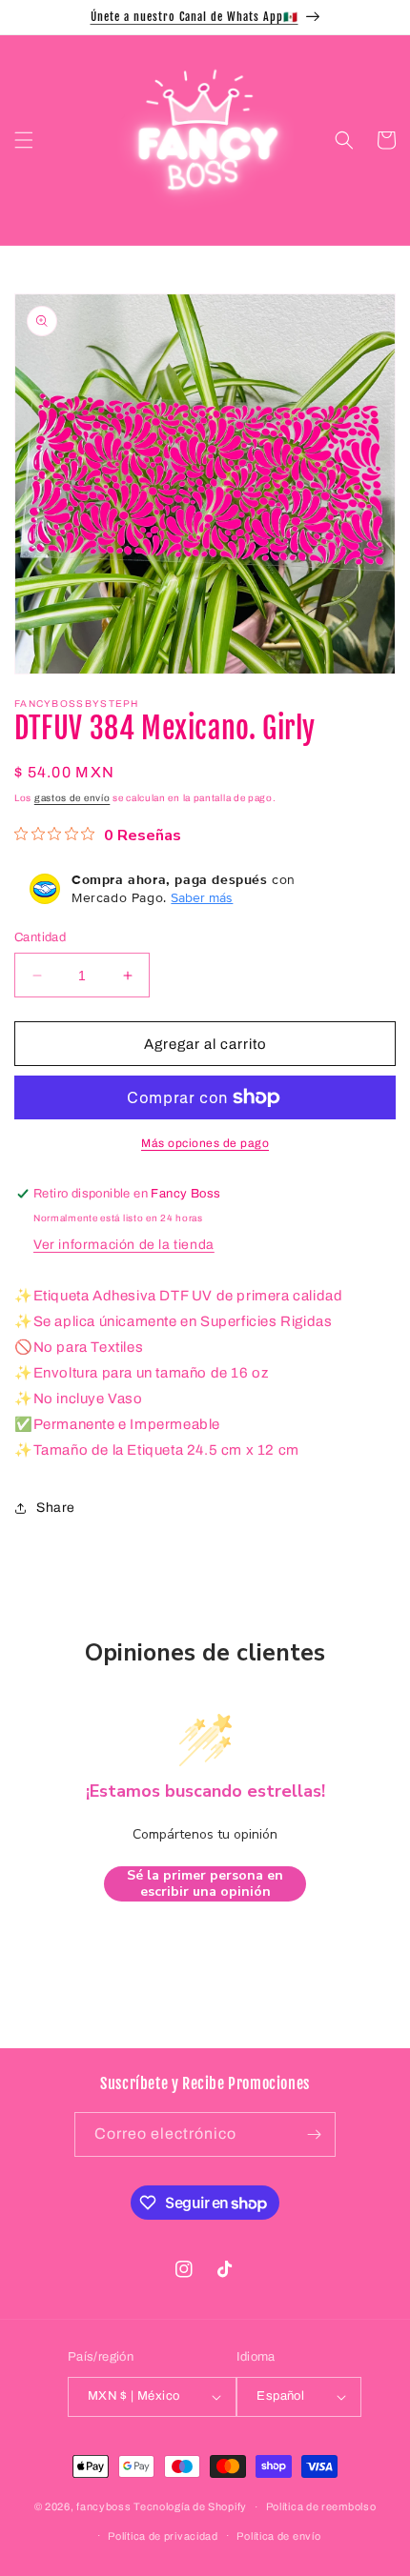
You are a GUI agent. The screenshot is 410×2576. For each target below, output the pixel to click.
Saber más (202, 897)
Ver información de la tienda (124, 1245)
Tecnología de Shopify (190, 2506)
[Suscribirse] (314, 2134)
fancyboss (103, 2506)
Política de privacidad (163, 2536)
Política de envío (278, 2536)
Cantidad (40, 937)
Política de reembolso (321, 2506)
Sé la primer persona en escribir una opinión (205, 1884)
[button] (24, 140)
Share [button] (56, 1508)
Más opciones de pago (205, 1143)
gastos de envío (72, 798)
